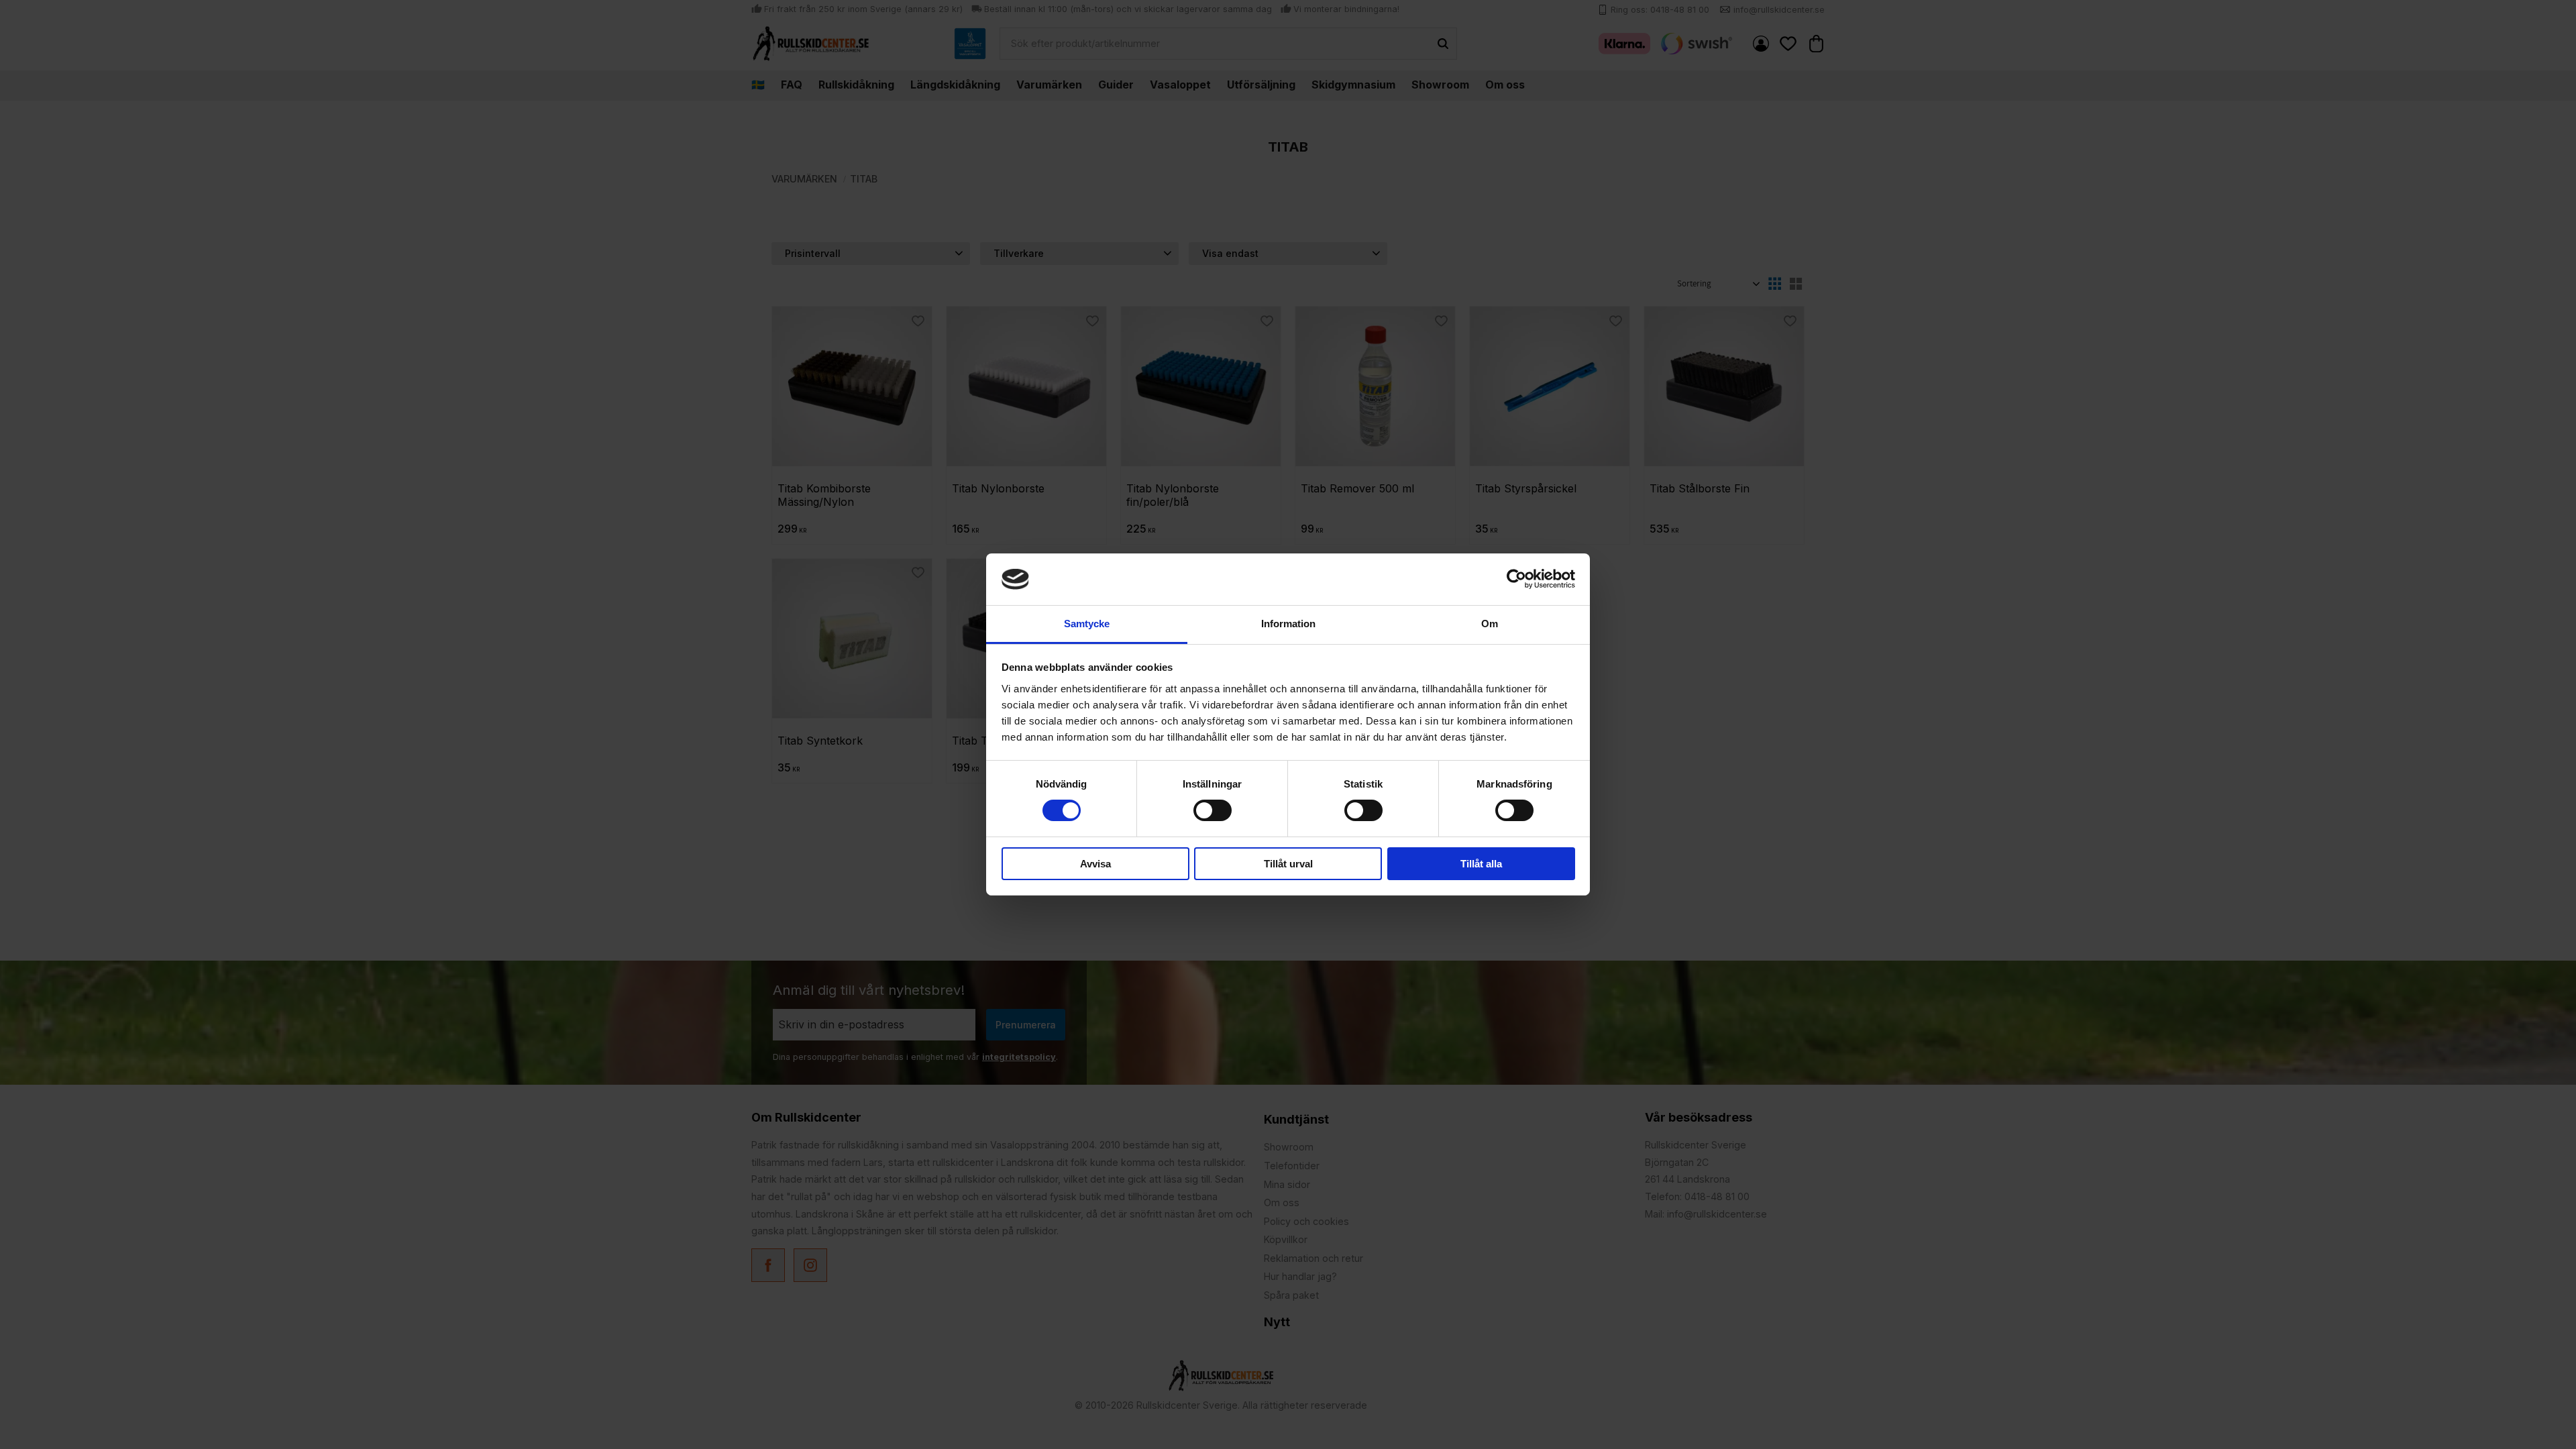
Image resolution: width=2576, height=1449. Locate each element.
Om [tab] (1490, 624)
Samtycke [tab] (1087, 624)
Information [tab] (1288, 624)
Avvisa (1095, 864)
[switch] (1213, 810)
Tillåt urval (1288, 864)
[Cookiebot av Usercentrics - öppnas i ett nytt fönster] (1516, 579)
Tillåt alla (1481, 864)
